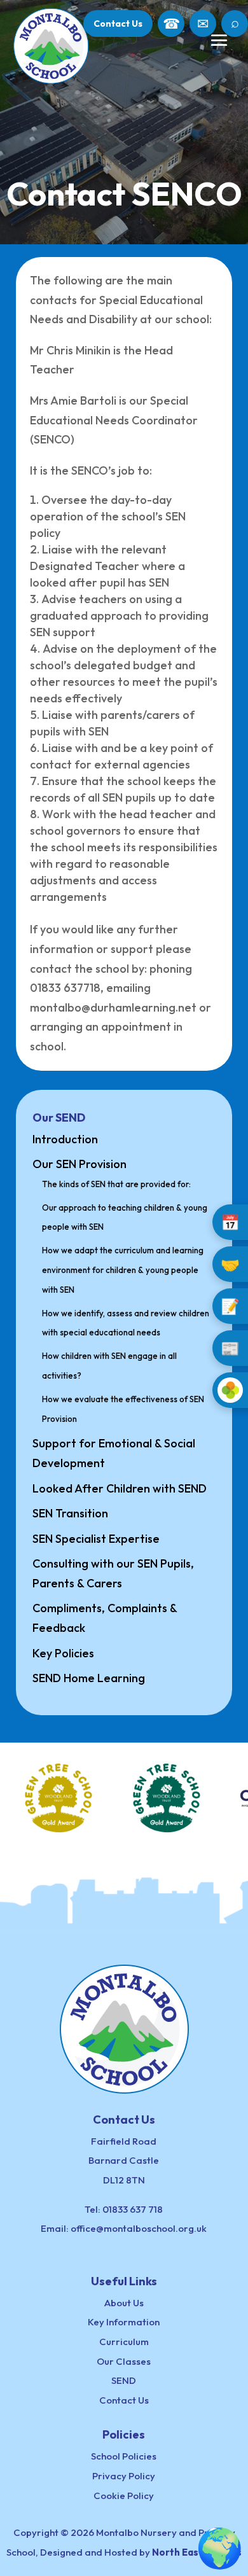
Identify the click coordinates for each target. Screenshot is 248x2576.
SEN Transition (70, 1513)
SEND (124, 2380)
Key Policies (63, 1653)
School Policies (124, 2456)
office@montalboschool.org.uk (139, 2228)
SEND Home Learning (89, 1678)
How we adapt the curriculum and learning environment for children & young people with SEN (123, 1270)
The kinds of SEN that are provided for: (116, 1184)
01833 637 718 (133, 2209)
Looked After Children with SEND (120, 1488)
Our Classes (124, 2361)
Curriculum (124, 2342)
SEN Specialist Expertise (96, 1539)
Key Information (124, 2322)
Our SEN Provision (79, 1164)
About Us (124, 2303)
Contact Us (118, 24)
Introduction (65, 1139)
